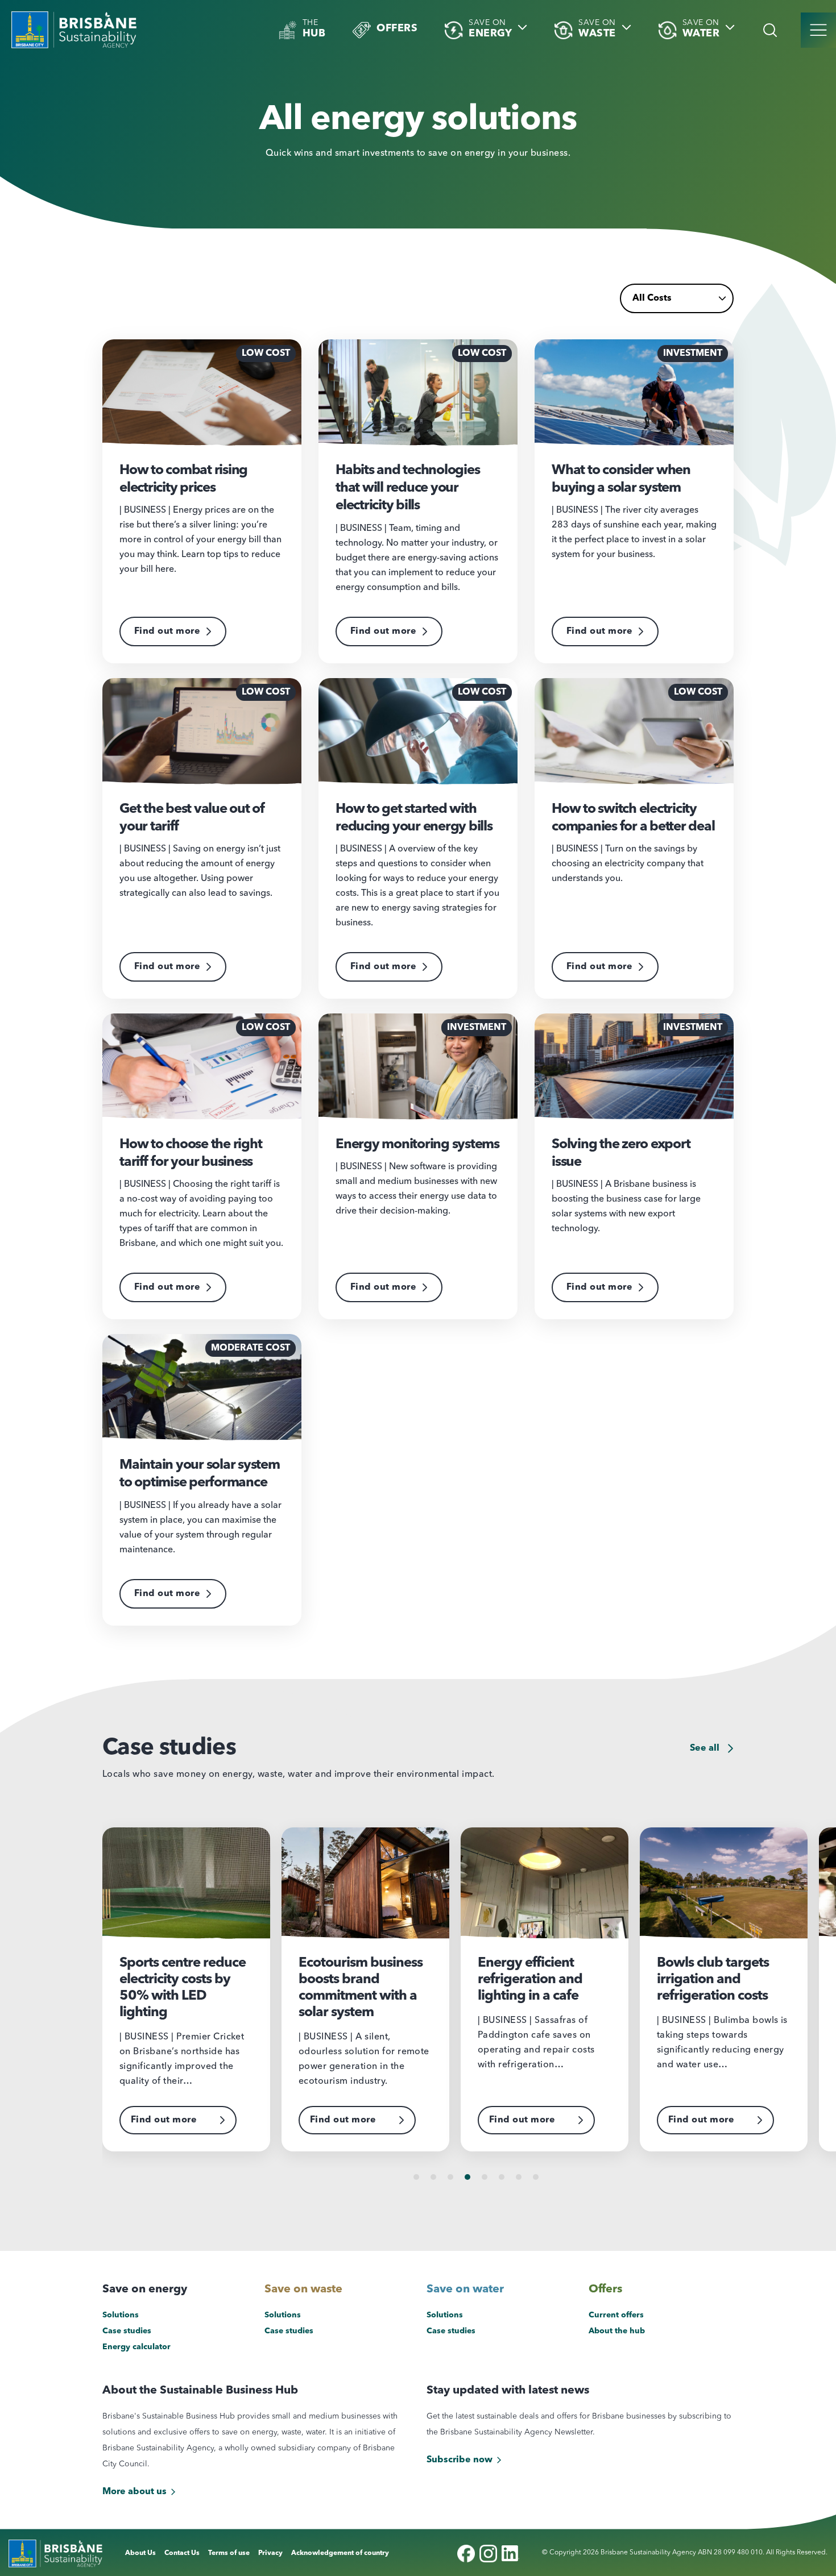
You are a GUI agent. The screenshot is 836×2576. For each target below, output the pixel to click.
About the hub (617, 2331)
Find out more (167, 631)
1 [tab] (416, 2177)
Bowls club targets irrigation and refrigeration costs (713, 1980)
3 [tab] (450, 2177)
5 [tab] (485, 2177)
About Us (140, 2553)
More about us (134, 2492)
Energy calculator (136, 2347)
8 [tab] (536, 2177)
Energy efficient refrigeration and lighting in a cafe (530, 1980)
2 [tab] (433, 2177)
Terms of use (229, 2553)
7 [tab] (519, 2177)
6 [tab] (502, 2177)
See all (706, 1748)
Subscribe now (460, 2460)
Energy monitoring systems (417, 1145)
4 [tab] (467, 2177)
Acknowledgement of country (340, 2553)
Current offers (616, 2315)
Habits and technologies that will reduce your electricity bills (407, 488)
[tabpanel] (192, 1989)
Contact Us (182, 2553)
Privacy (270, 2553)
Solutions (121, 2315)
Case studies (127, 2331)
